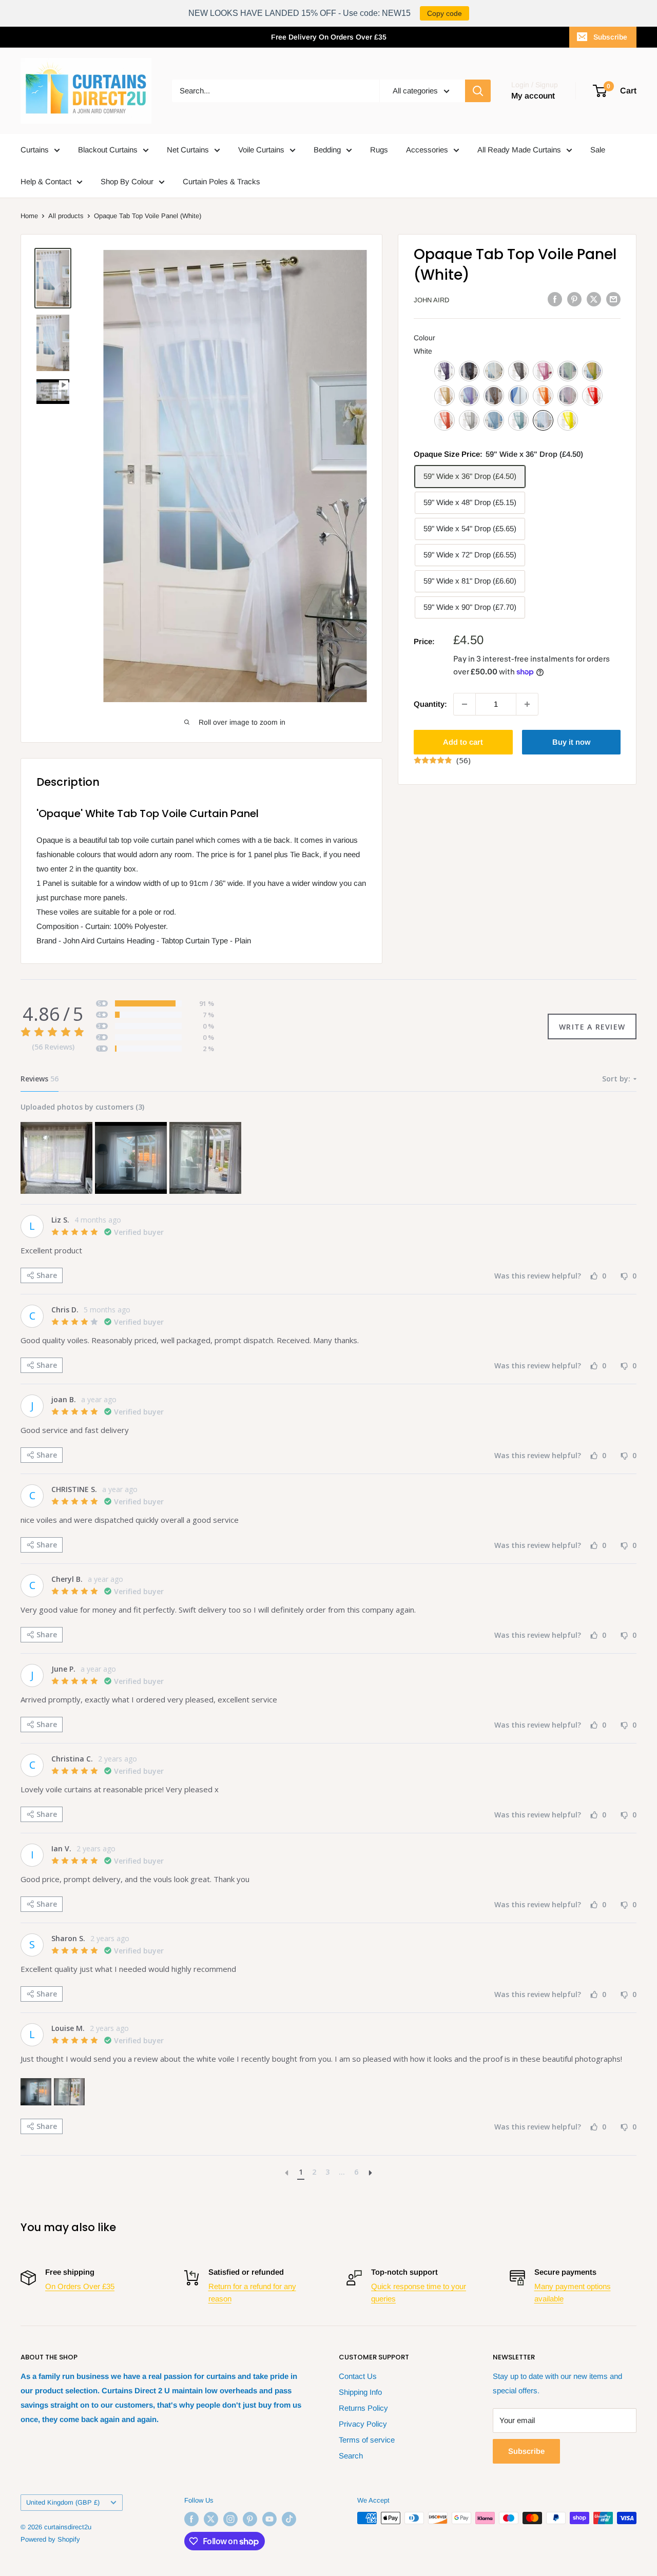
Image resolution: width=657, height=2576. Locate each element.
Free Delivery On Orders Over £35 (329, 37)
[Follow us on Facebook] (191, 2519)
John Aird (431, 300)
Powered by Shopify (50, 2539)
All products (66, 216)
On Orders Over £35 (80, 2286)
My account (533, 96)
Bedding (327, 150)
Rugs (379, 150)
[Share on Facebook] (555, 299)
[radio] (445, 371)
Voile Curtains (261, 150)
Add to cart (463, 742)
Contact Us (358, 2376)
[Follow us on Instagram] (230, 2519)
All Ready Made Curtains (519, 150)
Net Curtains (188, 150)
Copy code (445, 13)
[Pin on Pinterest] (574, 299)
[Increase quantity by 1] (527, 704)
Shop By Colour (127, 181)
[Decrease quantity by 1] (465, 704)
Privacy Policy (363, 2424)
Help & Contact (46, 181)
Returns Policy (363, 2408)
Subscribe (610, 37)
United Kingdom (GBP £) (63, 2502)
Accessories (427, 150)
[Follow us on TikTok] (289, 2519)
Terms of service (367, 2440)
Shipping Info (360, 2392)
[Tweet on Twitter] (594, 299)
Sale (598, 150)
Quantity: (430, 704)
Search (351, 2456)
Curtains (35, 150)
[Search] (478, 91)
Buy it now (571, 742)
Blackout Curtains (108, 150)
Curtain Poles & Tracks (221, 181)
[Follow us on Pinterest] (250, 2519)
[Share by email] (613, 299)
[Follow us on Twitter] (211, 2519)
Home (29, 216)
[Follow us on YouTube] (269, 2519)
